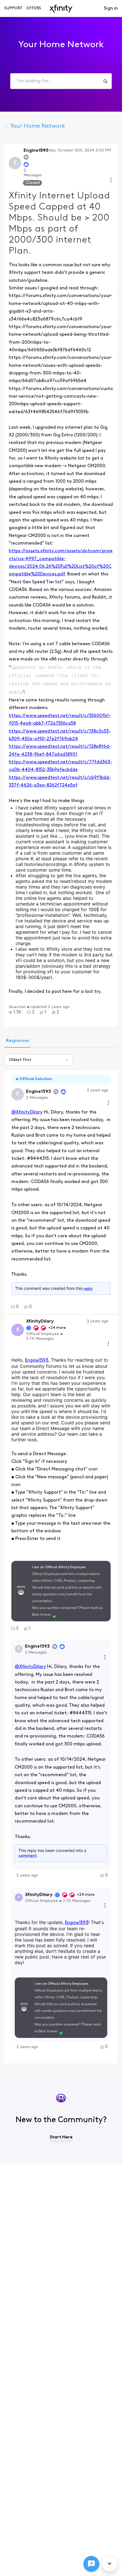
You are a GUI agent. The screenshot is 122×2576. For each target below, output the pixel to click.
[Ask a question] (91, 2564)
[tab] (18, 1041)
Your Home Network (38, 126)
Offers (34, 8)
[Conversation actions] (111, 181)
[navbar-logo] (61, 8)
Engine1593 (77, 1923)
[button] (15, 1012)
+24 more (57, 1328)
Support (13, 8)
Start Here (61, 2137)
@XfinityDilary (27, 1112)
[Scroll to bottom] (110, 2564)
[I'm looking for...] (105, 81)
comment (28, 1856)
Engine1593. (37, 1360)
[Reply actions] (105, 1658)
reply (88, 1289)
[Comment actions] (108, 1103)
